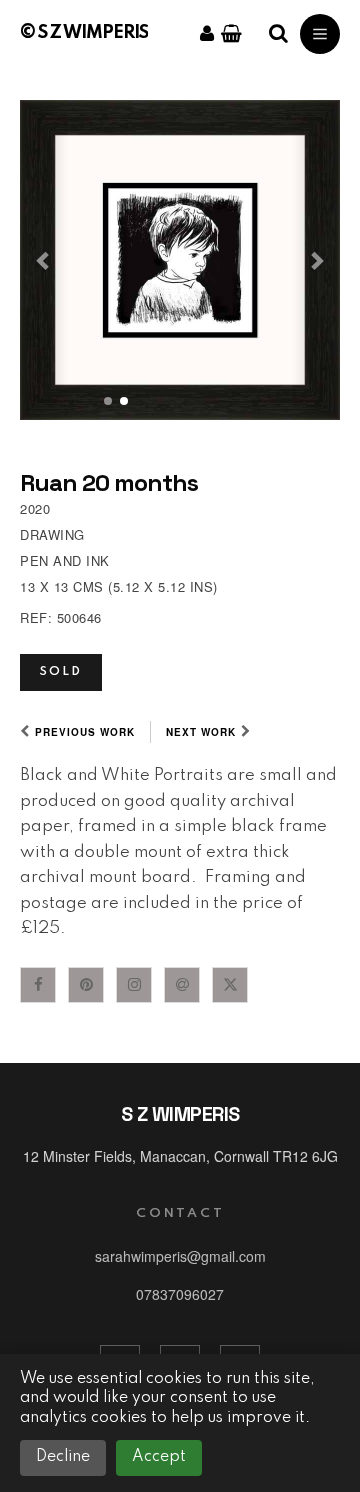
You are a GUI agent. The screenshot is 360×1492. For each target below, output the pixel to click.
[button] (44, 260)
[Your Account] (207, 34)
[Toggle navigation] (320, 34)
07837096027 (180, 1294)
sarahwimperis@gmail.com (180, 1256)
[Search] (278, 34)
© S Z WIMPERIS (84, 33)
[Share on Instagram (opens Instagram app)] (134, 985)
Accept (159, 1457)
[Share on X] (230, 985)
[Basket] (231, 34)
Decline (63, 1457)
